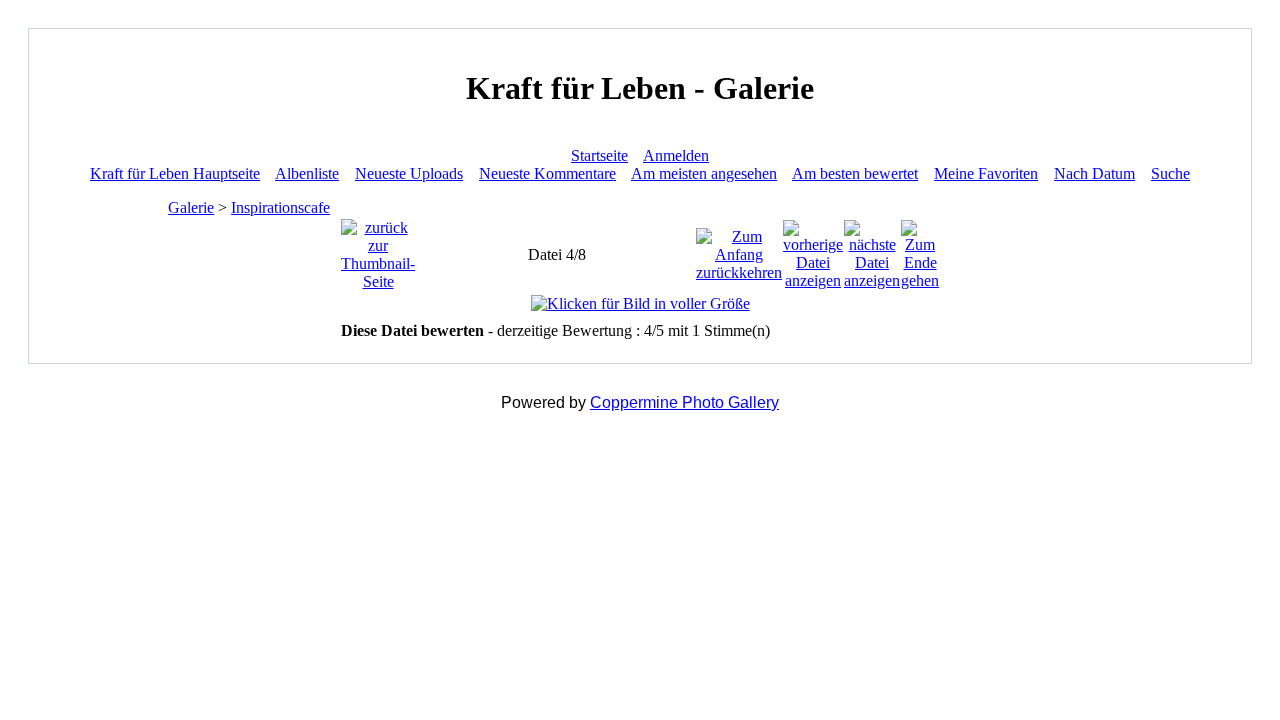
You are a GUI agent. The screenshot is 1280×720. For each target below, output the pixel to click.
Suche (1170, 173)
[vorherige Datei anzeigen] (813, 249)
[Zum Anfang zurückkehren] (739, 249)
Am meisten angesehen (704, 173)
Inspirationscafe (280, 207)
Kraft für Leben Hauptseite (175, 173)
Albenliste (307, 173)
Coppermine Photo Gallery (684, 402)
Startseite (599, 155)
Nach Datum (1094, 173)
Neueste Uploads (409, 173)
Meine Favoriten (986, 173)
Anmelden (676, 155)
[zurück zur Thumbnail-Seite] (378, 249)
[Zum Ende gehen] (920, 249)
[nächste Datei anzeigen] (872, 249)
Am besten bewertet (855, 173)
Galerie (191, 207)
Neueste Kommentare (547, 173)
